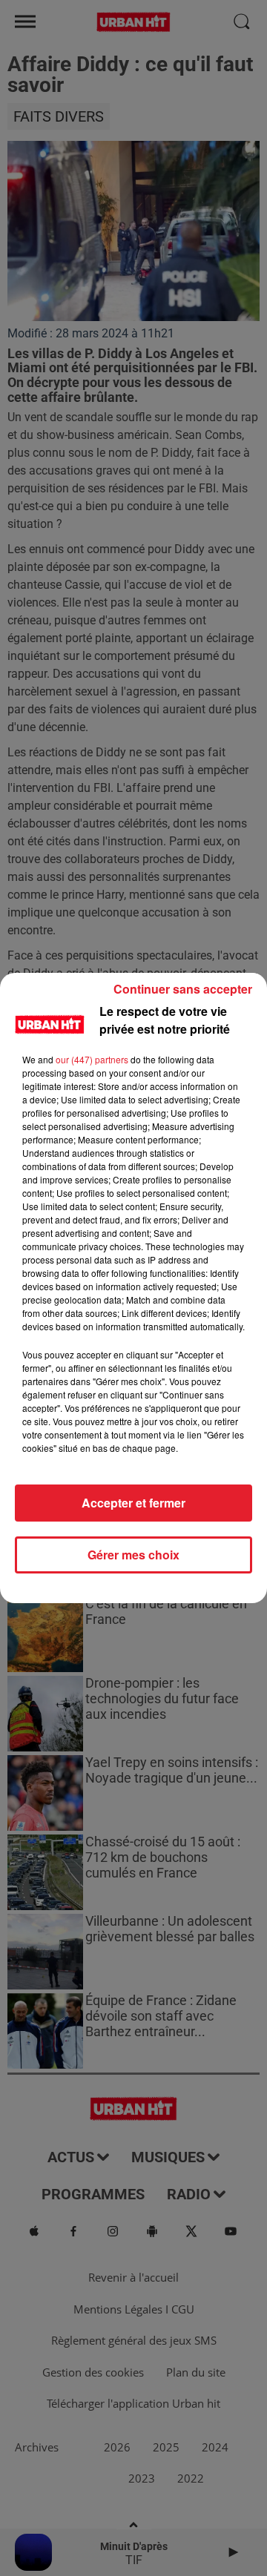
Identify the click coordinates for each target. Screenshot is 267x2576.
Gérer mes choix (133, 1555)
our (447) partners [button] (92, 1059)
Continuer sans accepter (183, 989)
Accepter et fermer (133, 1503)
